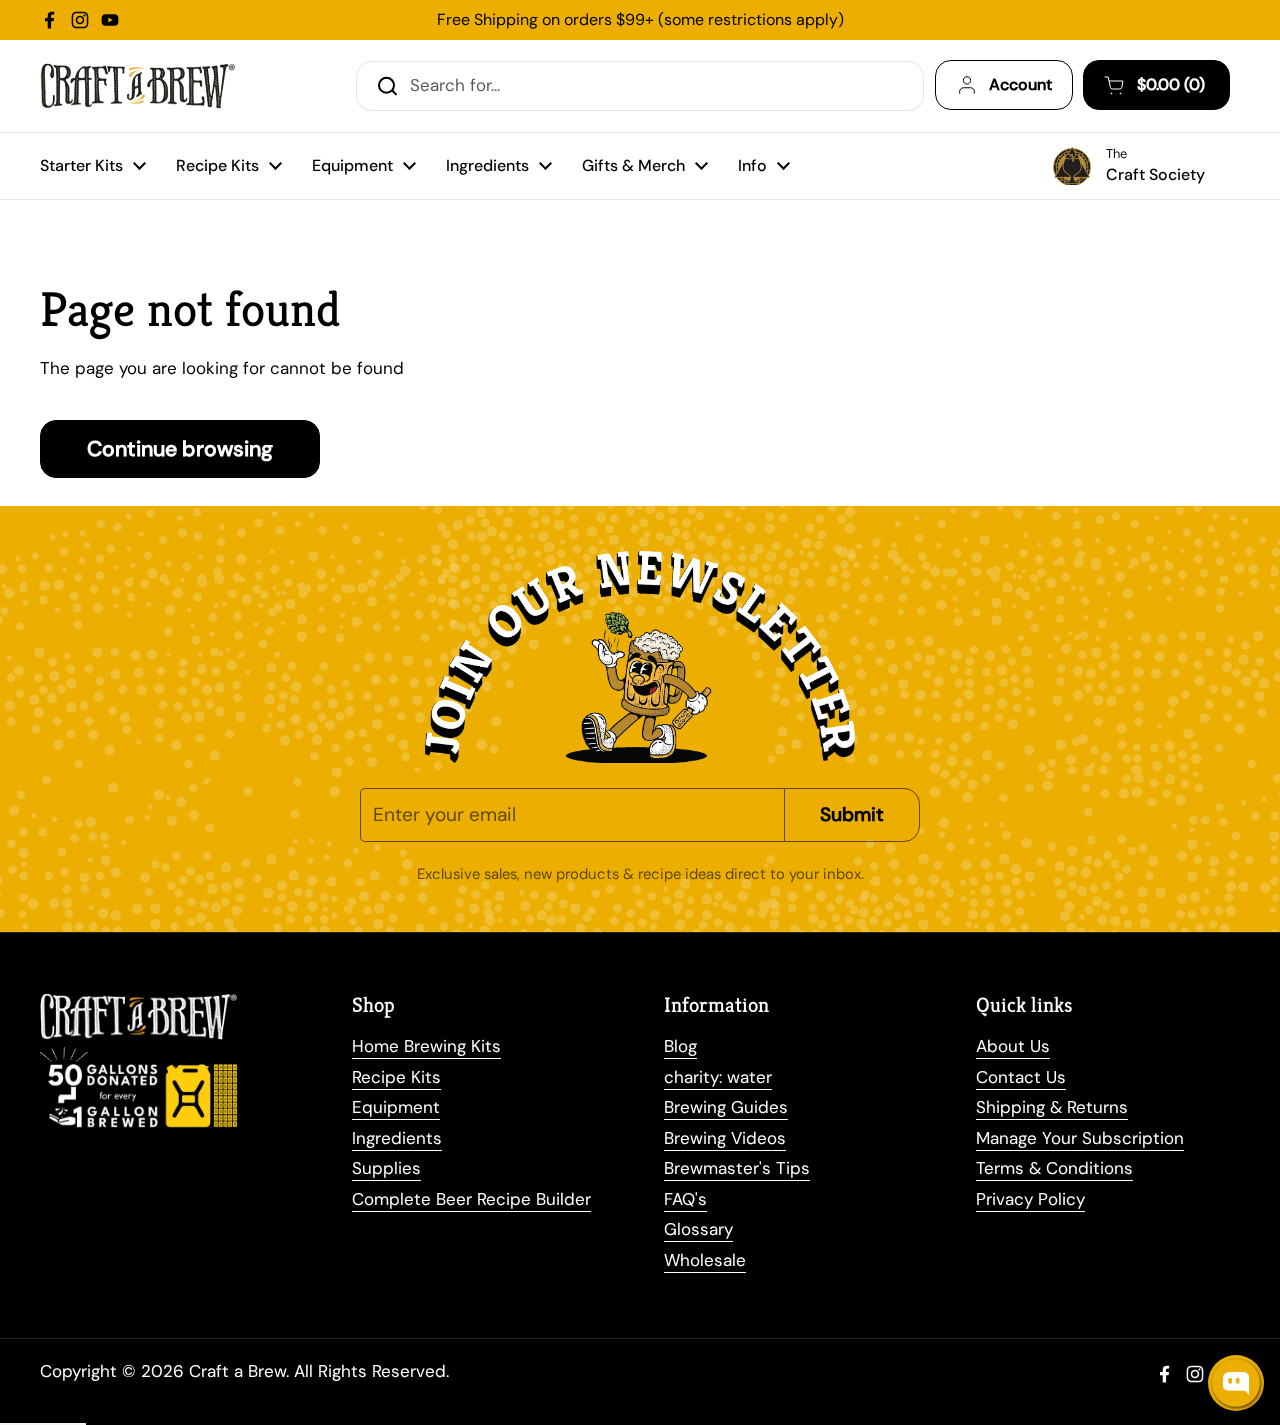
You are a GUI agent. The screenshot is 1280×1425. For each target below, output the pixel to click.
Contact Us (1021, 1077)
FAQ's (685, 1199)
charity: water (718, 1077)
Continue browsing (180, 449)
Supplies (386, 1168)
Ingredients (397, 1138)
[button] (1156, 85)
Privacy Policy (1030, 1199)
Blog (680, 1046)
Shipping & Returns (1052, 1107)
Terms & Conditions (1054, 1168)
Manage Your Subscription (1080, 1138)
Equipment (396, 1107)
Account (1020, 84)
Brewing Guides (726, 1107)
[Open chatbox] (1236, 1383)
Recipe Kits (396, 1077)
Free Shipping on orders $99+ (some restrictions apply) (640, 20)
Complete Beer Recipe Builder (471, 1199)
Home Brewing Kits (426, 1046)
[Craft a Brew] (137, 86)
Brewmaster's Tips (737, 1168)
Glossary (698, 1229)
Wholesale (705, 1260)
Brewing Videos (725, 1138)
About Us (1013, 1046)
